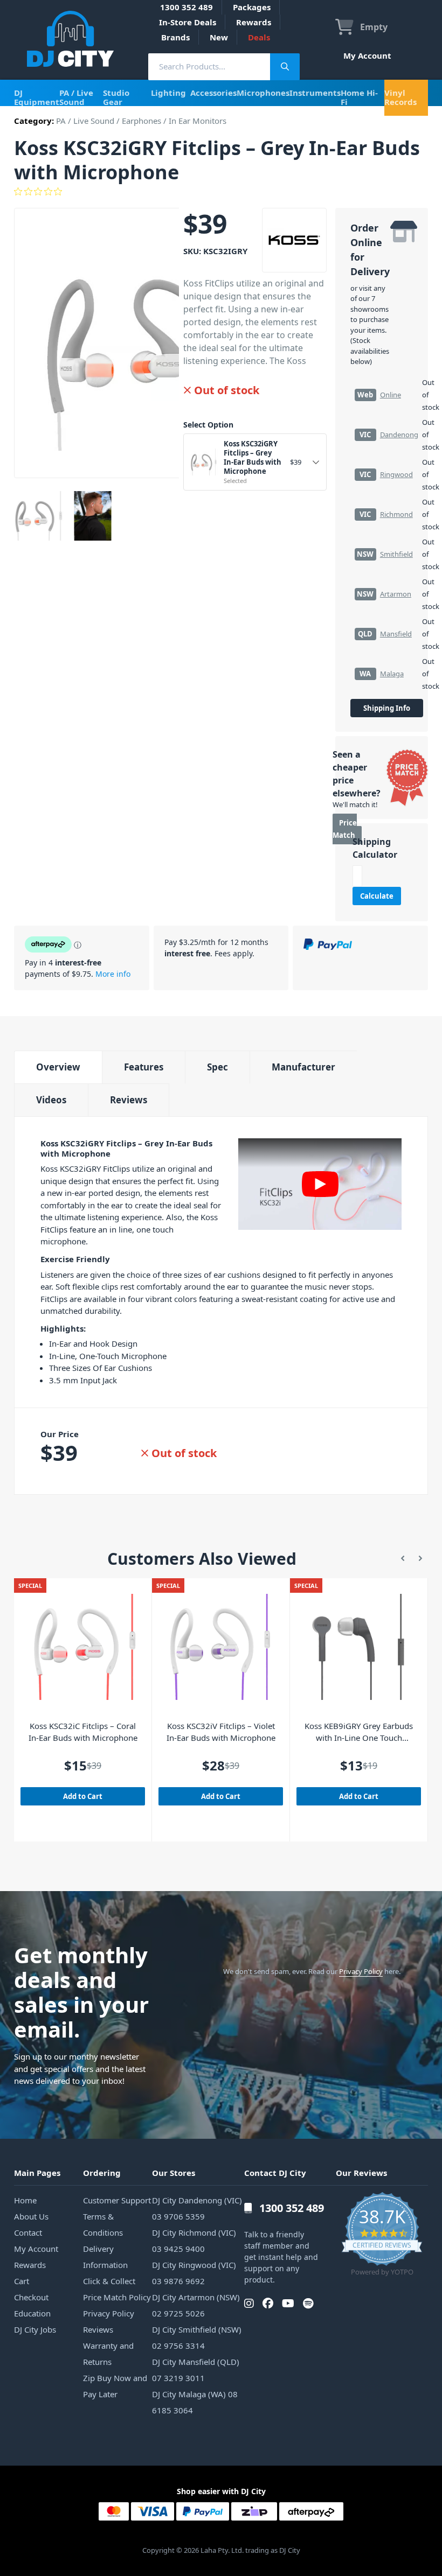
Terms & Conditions (103, 2224)
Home (25, 2200)
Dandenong (399, 435)
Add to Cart (83, 1796)
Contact (28, 2232)
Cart (22, 2281)
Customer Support (117, 2200)
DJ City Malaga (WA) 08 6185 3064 (195, 2402)
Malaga (392, 674)
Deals (259, 37)
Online (391, 395)
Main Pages (37, 2173)
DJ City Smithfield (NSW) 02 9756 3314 (197, 2337)
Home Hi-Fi (359, 97)
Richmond (396, 514)
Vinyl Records (400, 97)
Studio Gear (116, 97)
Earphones (141, 121)
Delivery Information (105, 2257)
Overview (58, 1067)
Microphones (263, 93)
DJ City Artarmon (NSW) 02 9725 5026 (196, 2305)
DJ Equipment (37, 97)
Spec (217, 1067)
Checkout (31, 2297)
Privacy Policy (361, 1971)
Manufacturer (303, 1067)
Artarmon (396, 594)
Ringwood (396, 474)
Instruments (315, 93)
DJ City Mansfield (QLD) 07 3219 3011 (196, 2370)
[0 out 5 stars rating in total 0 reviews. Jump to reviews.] (221, 192)
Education (32, 2313)
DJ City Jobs (35, 2329)
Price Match (345, 829)
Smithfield (396, 554)
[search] (209, 66)
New (219, 37)
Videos (51, 1100)
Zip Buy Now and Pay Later (115, 2386)
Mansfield (396, 634)
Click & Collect (109, 2281)
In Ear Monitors (198, 121)
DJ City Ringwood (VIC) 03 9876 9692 (194, 2273)
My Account (367, 55)
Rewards (254, 22)
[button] (403, 1559)
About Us (31, 2216)
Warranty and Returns (108, 2354)
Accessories (213, 93)
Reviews (129, 1100)
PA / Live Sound (76, 97)
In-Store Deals (188, 22)
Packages (252, 7)
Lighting (168, 93)
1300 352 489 (187, 7)
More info (113, 974)
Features (144, 1067)
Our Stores (174, 2173)
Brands (175, 37)
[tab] (58, 1067)
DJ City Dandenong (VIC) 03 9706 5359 (197, 2208)
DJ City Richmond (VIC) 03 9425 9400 (194, 2241)
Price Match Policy (117, 2297)
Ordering (102, 2173)
